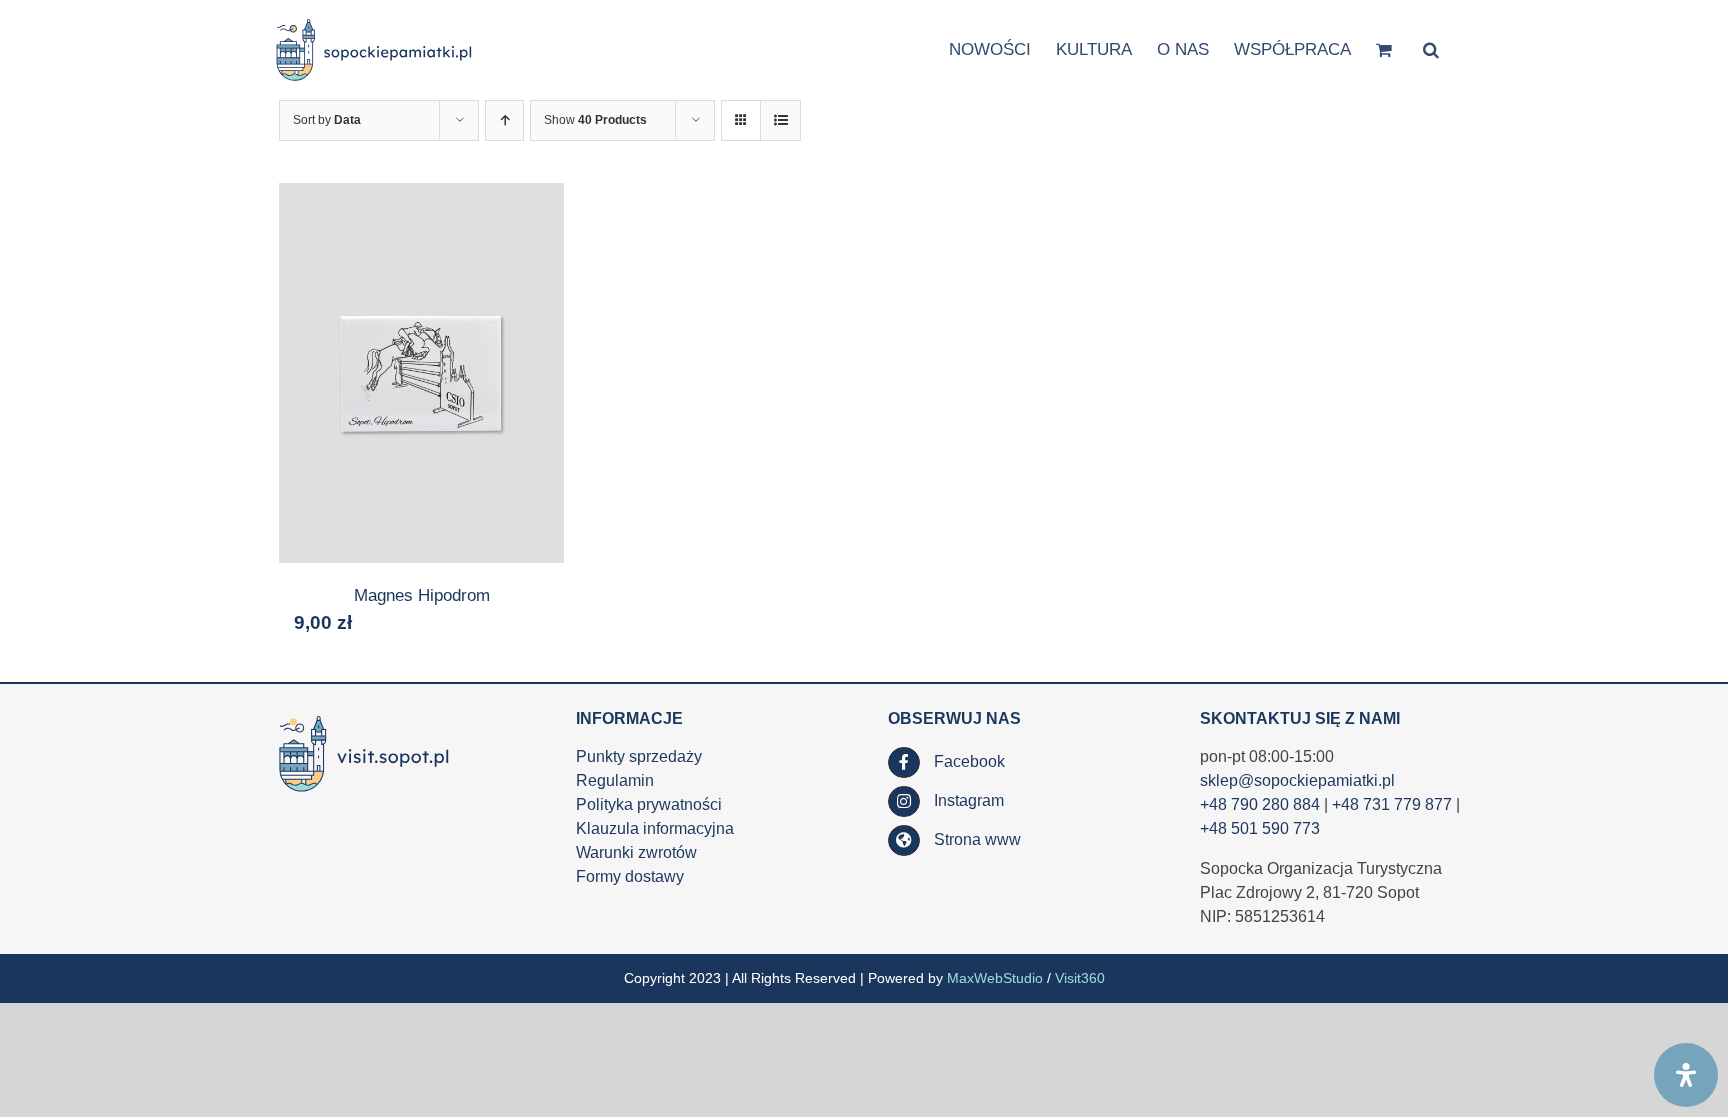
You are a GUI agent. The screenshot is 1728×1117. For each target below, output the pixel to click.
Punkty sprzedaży (639, 756)
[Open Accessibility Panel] (1686, 1075)
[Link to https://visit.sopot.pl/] (904, 841)
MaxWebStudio (995, 978)
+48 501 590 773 (1260, 828)
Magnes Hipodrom (422, 595)
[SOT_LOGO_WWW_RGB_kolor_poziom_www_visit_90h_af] (364, 716)
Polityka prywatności (649, 804)
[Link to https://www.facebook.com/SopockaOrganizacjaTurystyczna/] (904, 763)
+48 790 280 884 (1260, 804)
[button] (1431, 48)
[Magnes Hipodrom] (421, 373)
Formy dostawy (630, 876)
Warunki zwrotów (636, 852)
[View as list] (780, 120)
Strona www (977, 839)
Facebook (969, 761)
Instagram (969, 800)
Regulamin (615, 780)
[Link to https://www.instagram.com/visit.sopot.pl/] (904, 802)
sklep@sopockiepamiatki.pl (1297, 780)
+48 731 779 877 (1392, 804)
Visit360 (1080, 978)
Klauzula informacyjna (655, 828)
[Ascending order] (504, 120)
